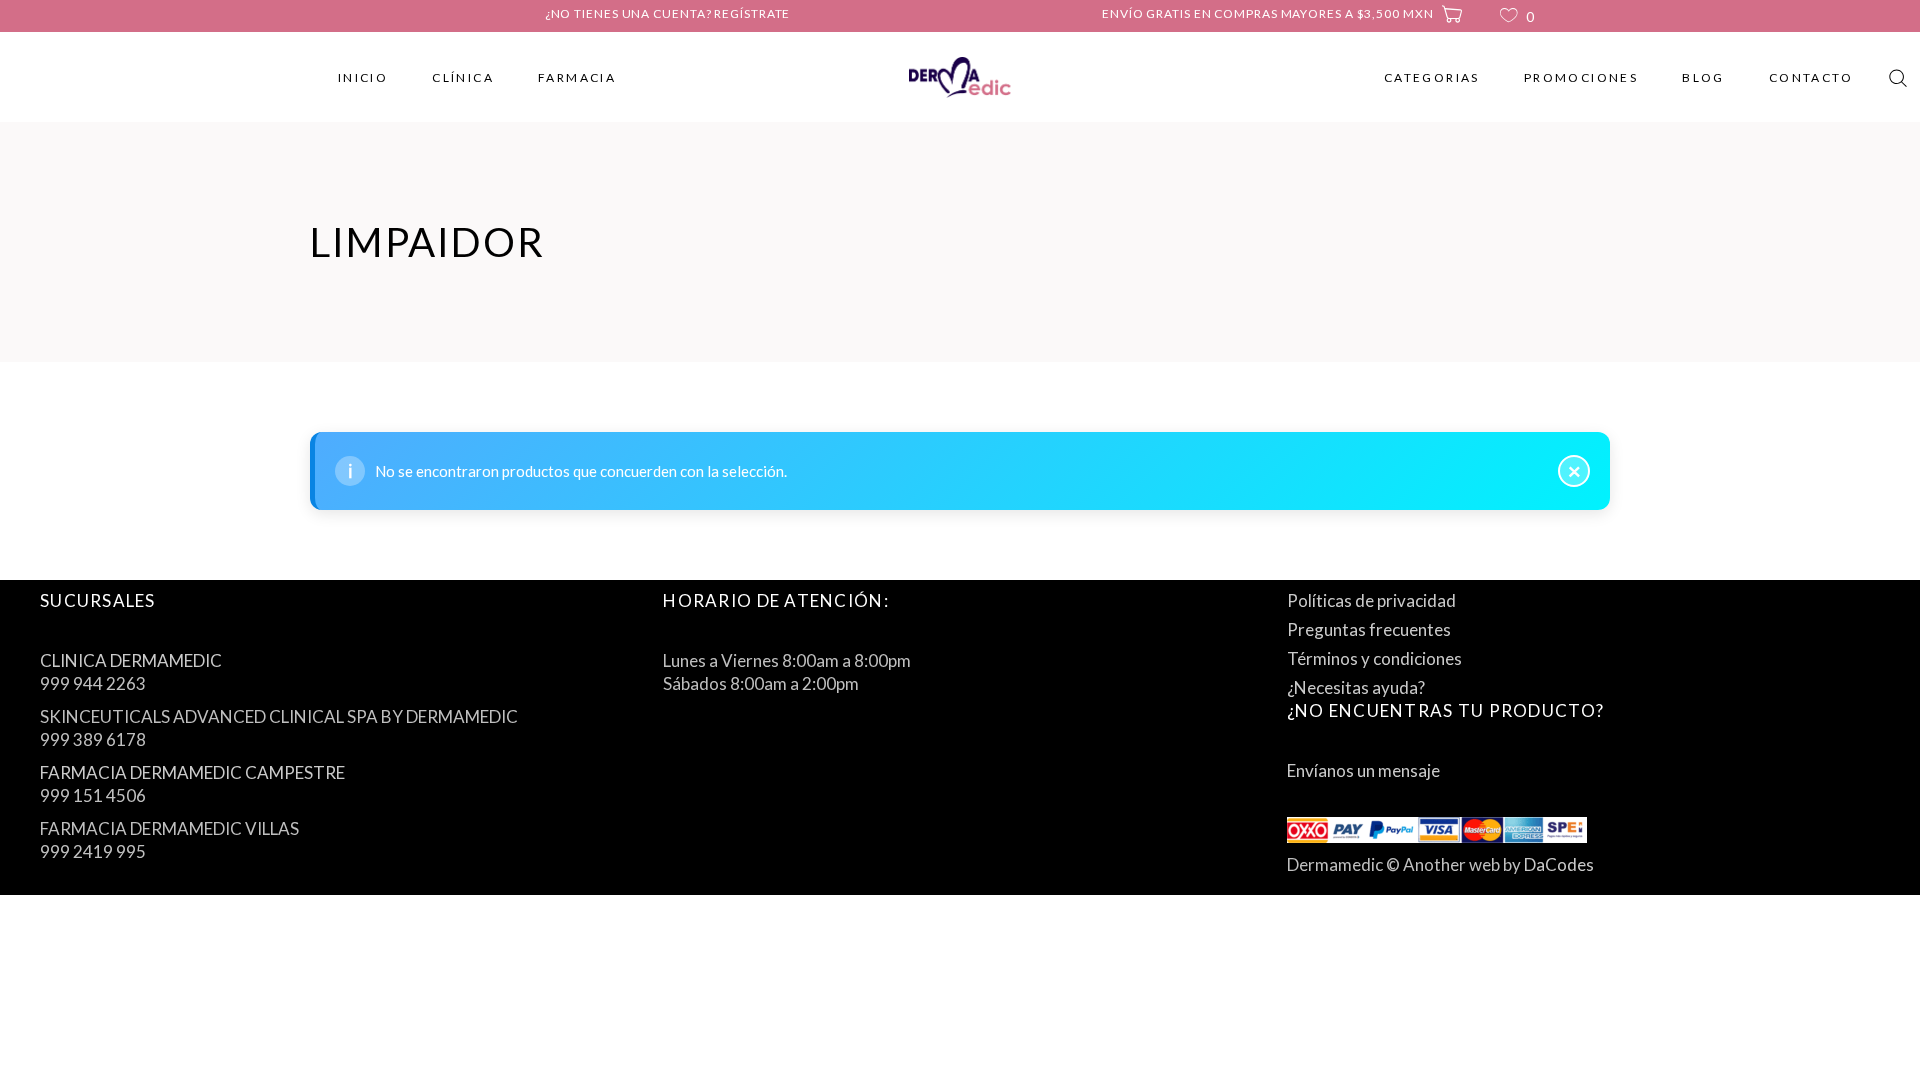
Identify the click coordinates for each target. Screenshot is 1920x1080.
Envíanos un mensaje (1363, 770)
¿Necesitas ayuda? (1356, 687)
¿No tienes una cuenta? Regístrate (668, 13)
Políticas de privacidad (1371, 600)
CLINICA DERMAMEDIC (131, 660)
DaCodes (1559, 864)
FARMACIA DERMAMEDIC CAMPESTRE (192, 772)
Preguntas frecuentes (1369, 629)
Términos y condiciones (1374, 658)
